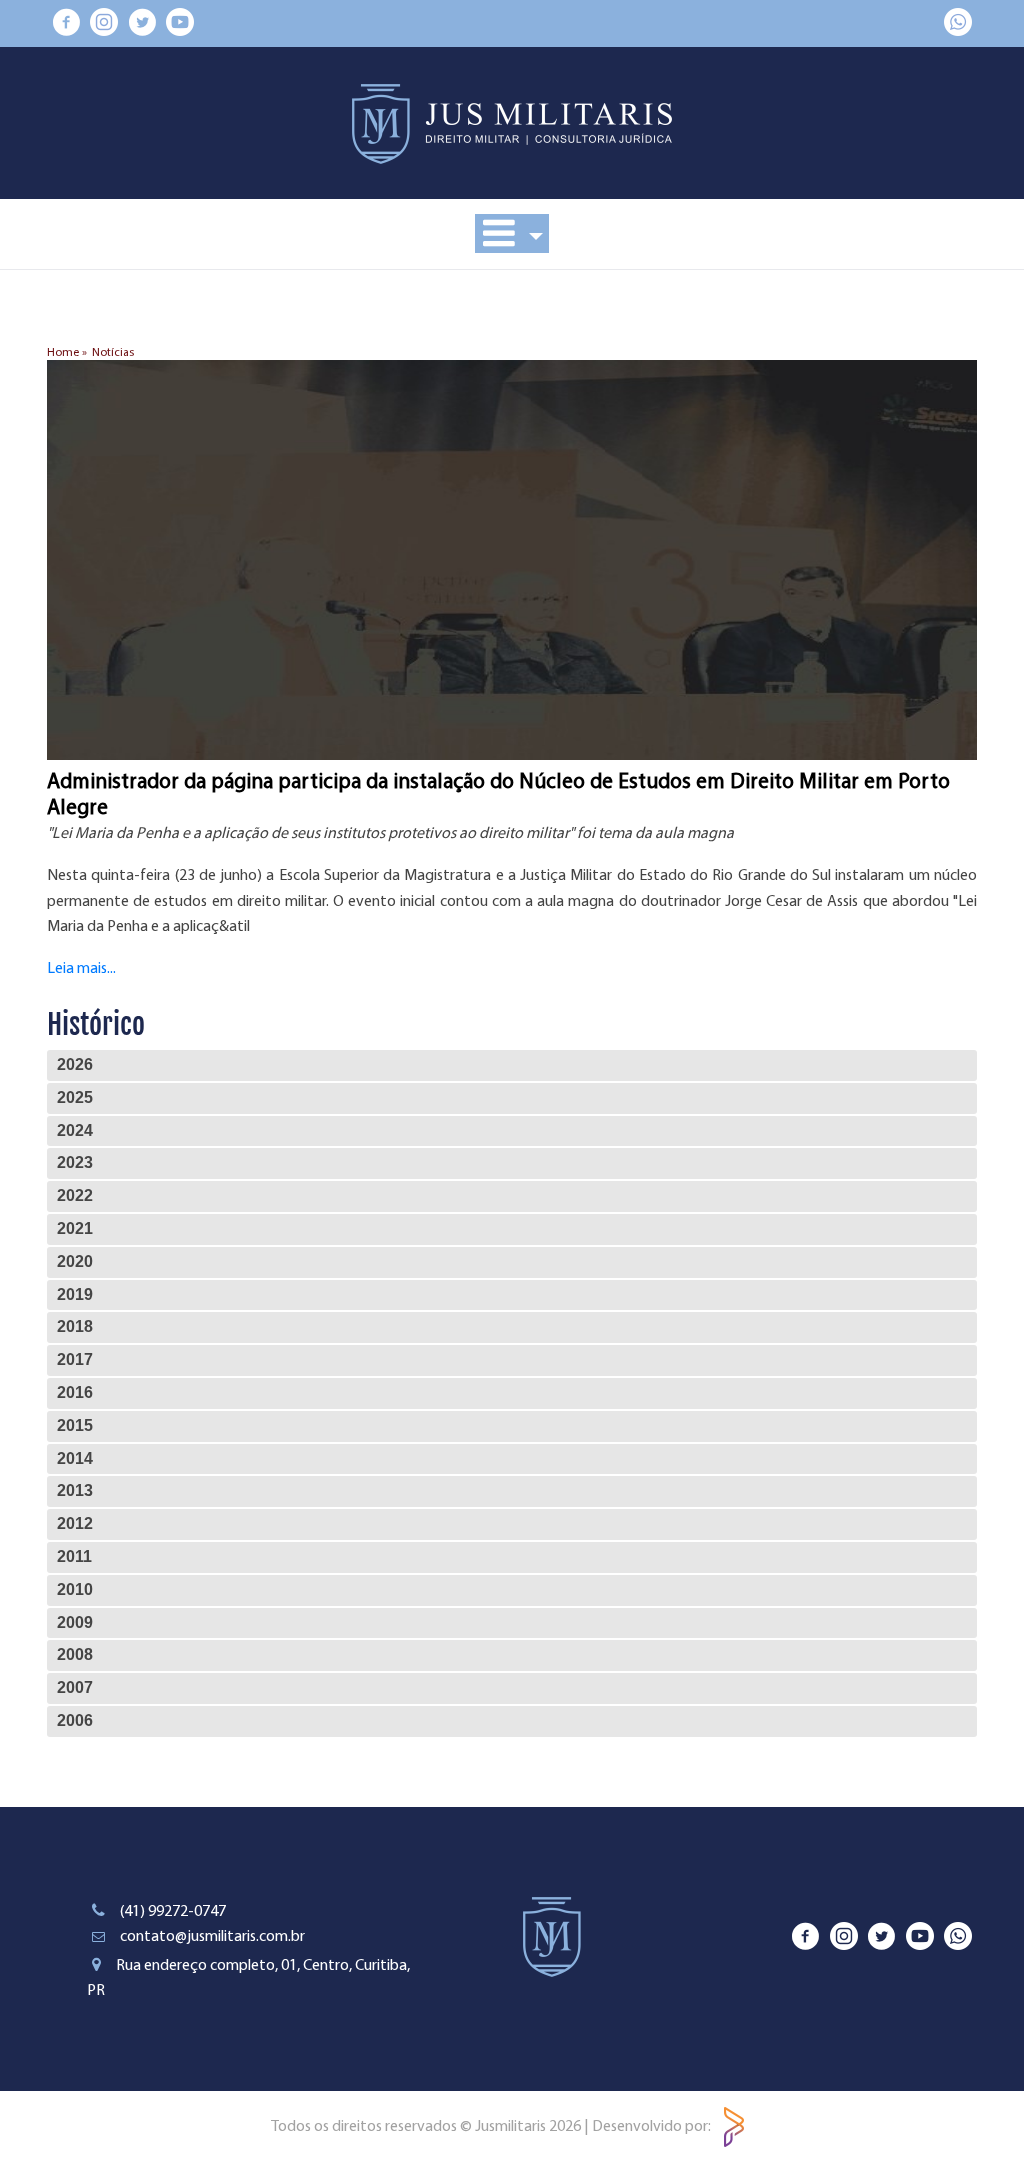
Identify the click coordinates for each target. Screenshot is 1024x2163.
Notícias (113, 353)
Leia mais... (81, 969)
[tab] (512, 1065)
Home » (67, 353)
